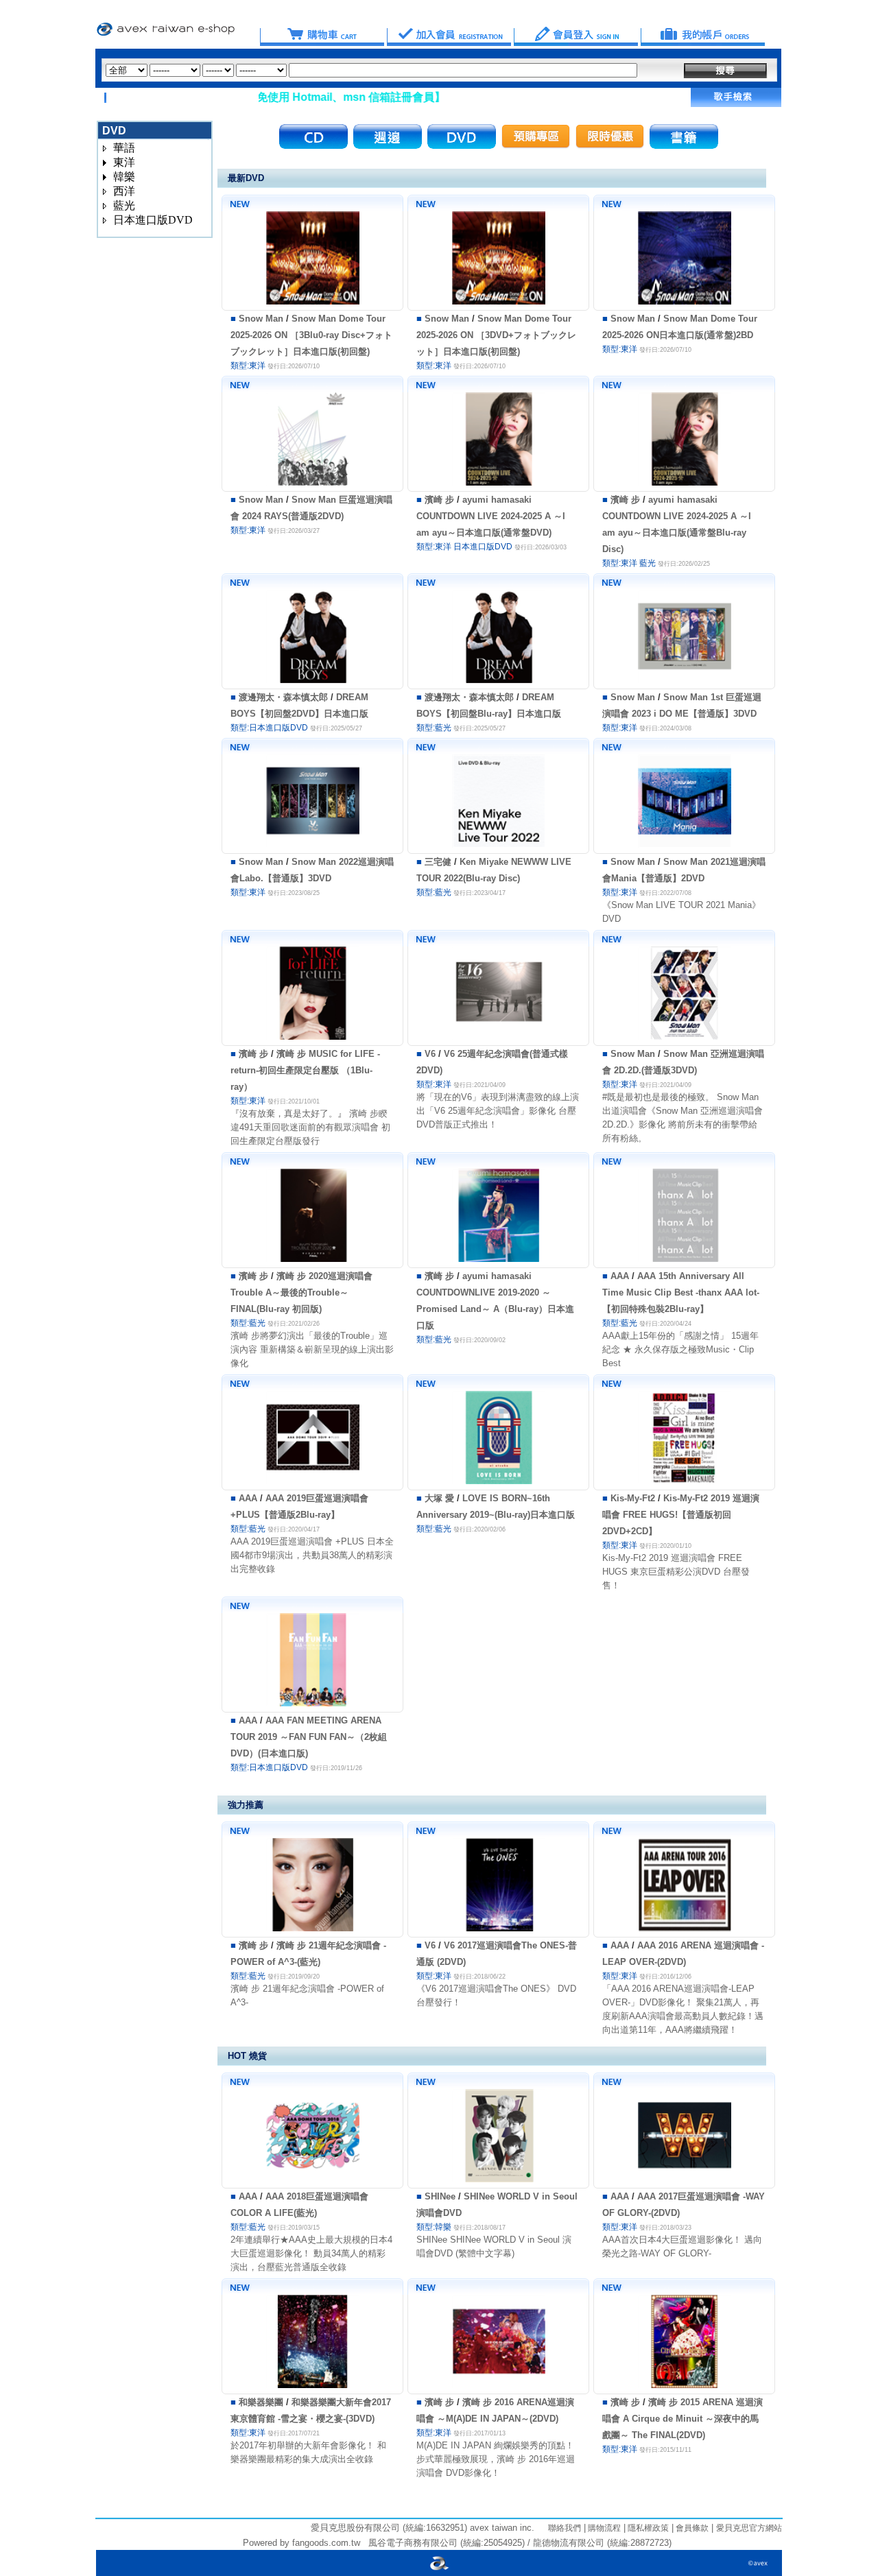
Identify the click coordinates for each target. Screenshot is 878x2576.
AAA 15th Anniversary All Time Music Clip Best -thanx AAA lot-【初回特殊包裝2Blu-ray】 (681, 1292)
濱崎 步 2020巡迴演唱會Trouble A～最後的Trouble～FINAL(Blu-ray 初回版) (301, 1292)
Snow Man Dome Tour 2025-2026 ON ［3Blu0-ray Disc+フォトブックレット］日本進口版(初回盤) (311, 335)
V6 (430, 1054)
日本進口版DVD (153, 220)
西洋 (124, 191)
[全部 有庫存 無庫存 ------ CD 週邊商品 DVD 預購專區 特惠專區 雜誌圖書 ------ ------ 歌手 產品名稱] (371, 70)
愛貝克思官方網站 (749, 2528)
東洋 (124, 162)
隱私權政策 (647, 2528)
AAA (620, 1276)
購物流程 (603, 2528)
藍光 (124, 205)
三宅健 (438, 862)
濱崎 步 (439, 500)
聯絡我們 (565, 2528)
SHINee (440, 2196)
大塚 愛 (439, 1498)
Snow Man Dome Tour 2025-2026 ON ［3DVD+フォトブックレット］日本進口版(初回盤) (496, 335)
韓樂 (124, 177)
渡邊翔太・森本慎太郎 (283, 697)
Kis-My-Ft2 (633, 1498)
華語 (124, 148)
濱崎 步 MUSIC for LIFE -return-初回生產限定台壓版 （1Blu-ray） (305, 1070)
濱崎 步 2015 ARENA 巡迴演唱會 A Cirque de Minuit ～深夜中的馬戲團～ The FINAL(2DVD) (683, 2419)
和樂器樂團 (261, 2402)
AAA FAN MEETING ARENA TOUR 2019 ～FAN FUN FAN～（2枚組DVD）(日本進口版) (309, 1737)
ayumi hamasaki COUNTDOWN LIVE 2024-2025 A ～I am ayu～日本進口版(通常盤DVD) (491, 516)
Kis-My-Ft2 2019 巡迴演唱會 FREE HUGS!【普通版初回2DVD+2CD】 (681, 1515)
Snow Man (261, 319)
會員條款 (691, 2528)
